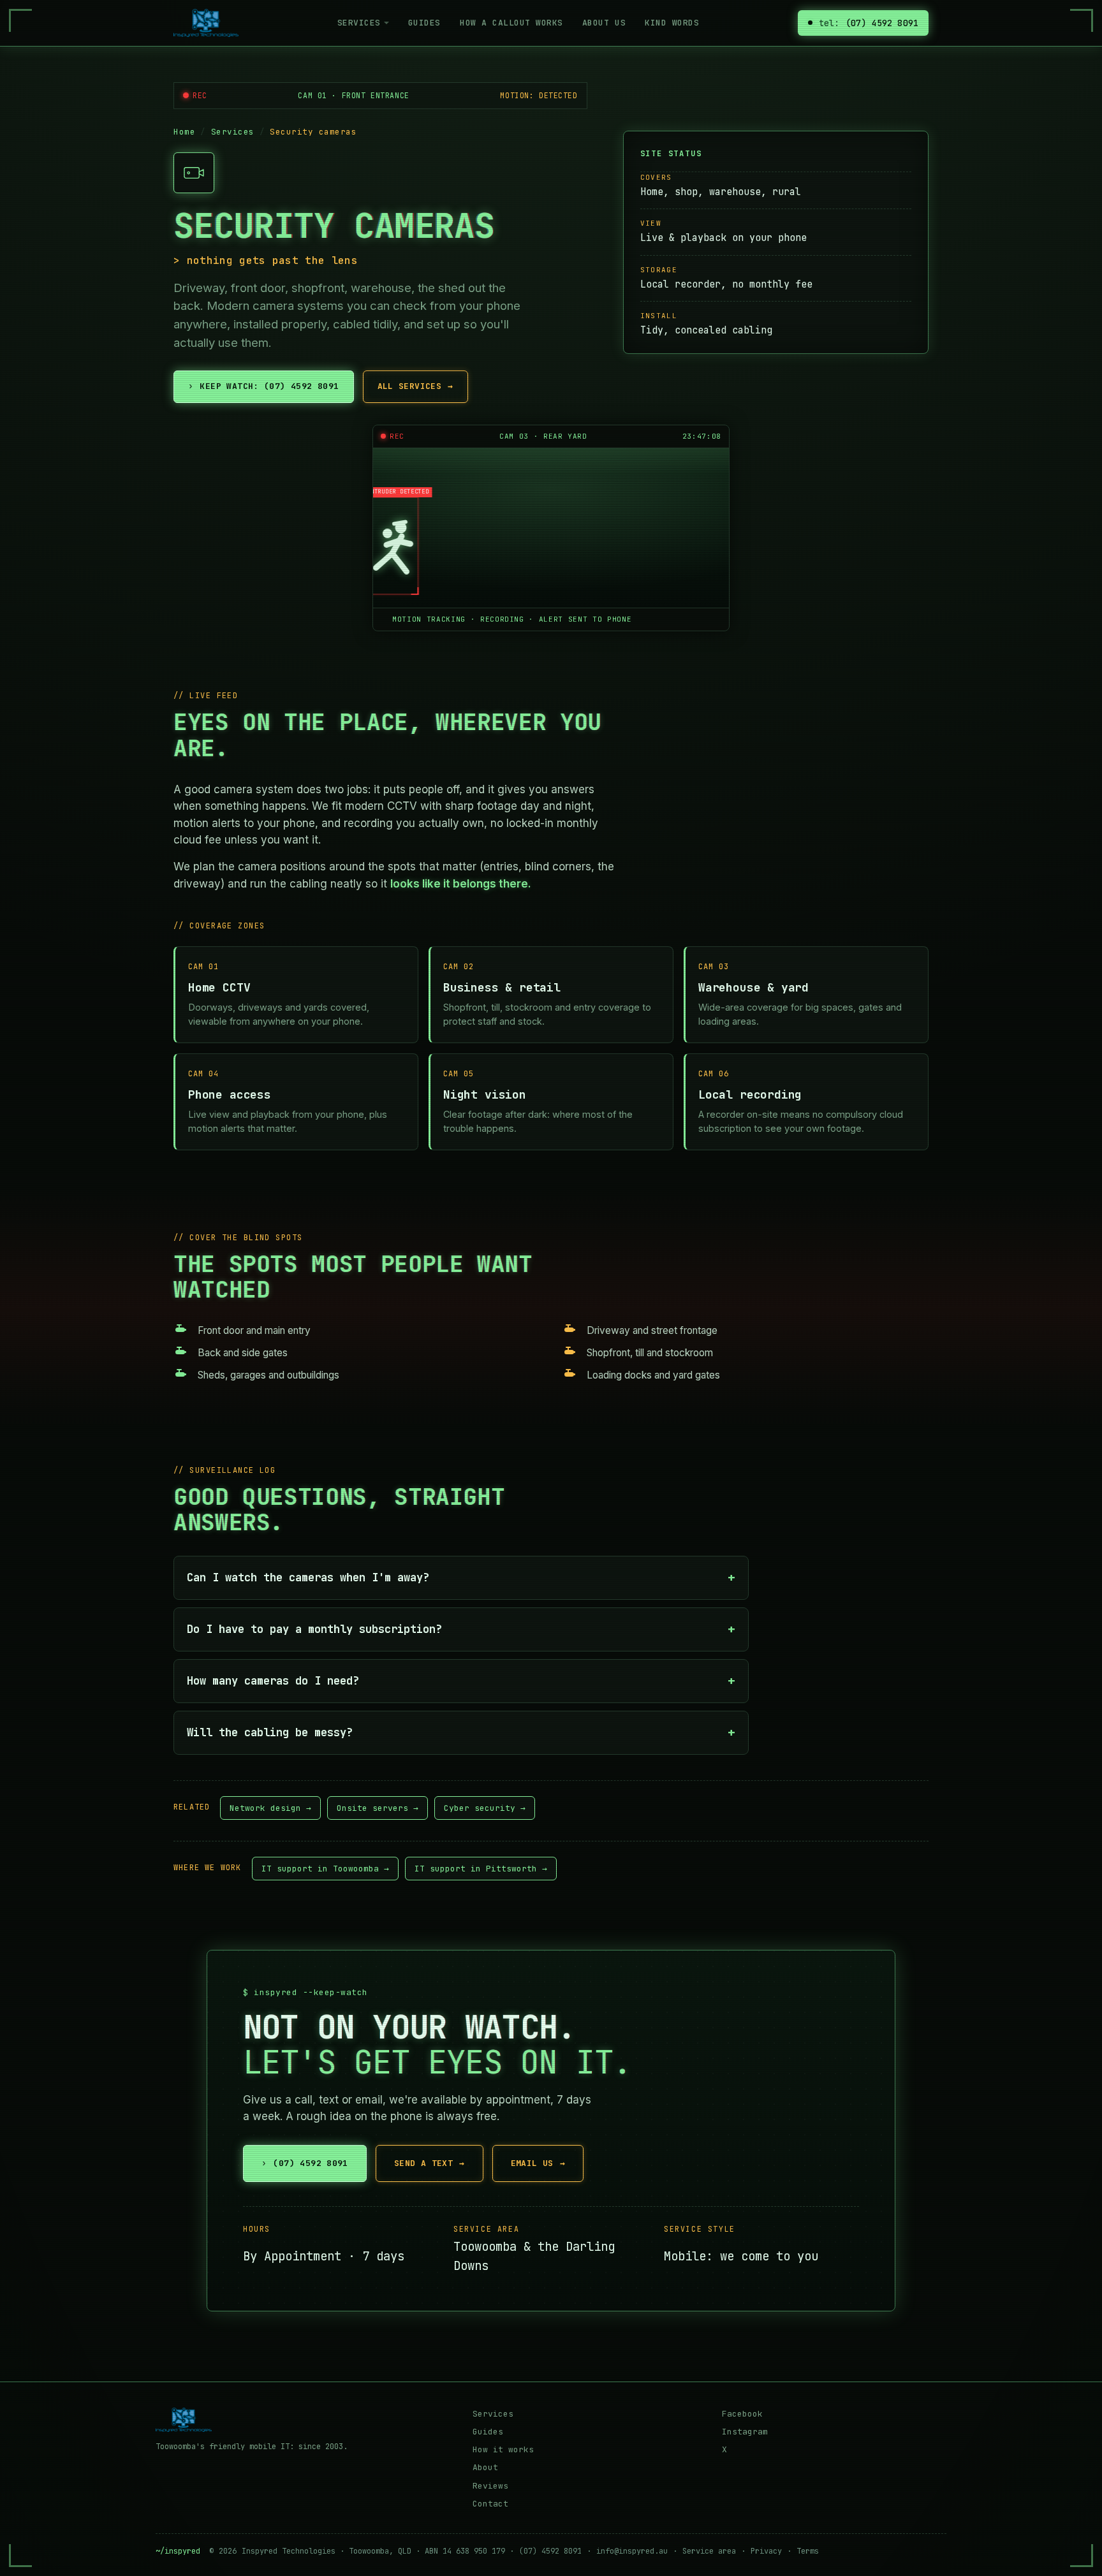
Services (359, 23)
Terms (808, 2551)
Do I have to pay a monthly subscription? (314, 1629)
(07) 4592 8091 (305, 2163)
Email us (538, 2163)
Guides (424, 23)
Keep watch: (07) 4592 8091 (264, 386)
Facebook (742, 2414)
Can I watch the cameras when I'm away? (308, 1577)
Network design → (270, 1808)
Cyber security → (485, 1808)
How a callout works (511, 23)
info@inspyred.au (632, 2551)
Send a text (430, 2163)
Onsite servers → (378, 1808)
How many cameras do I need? (273, 1681)
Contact (490, 2504)
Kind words (672, 23)
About (485, 2467)
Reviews (490, 2486)
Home (184, 132)
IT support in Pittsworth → (481, 1869)
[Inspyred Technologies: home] (206, 23)
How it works (503, 2449)
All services (415, 386)
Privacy (766, 2551)
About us (604, 23)
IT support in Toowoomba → (325, 1869)
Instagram (745, 2432)
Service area (709, 2551)
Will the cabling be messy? (270, 1732)
